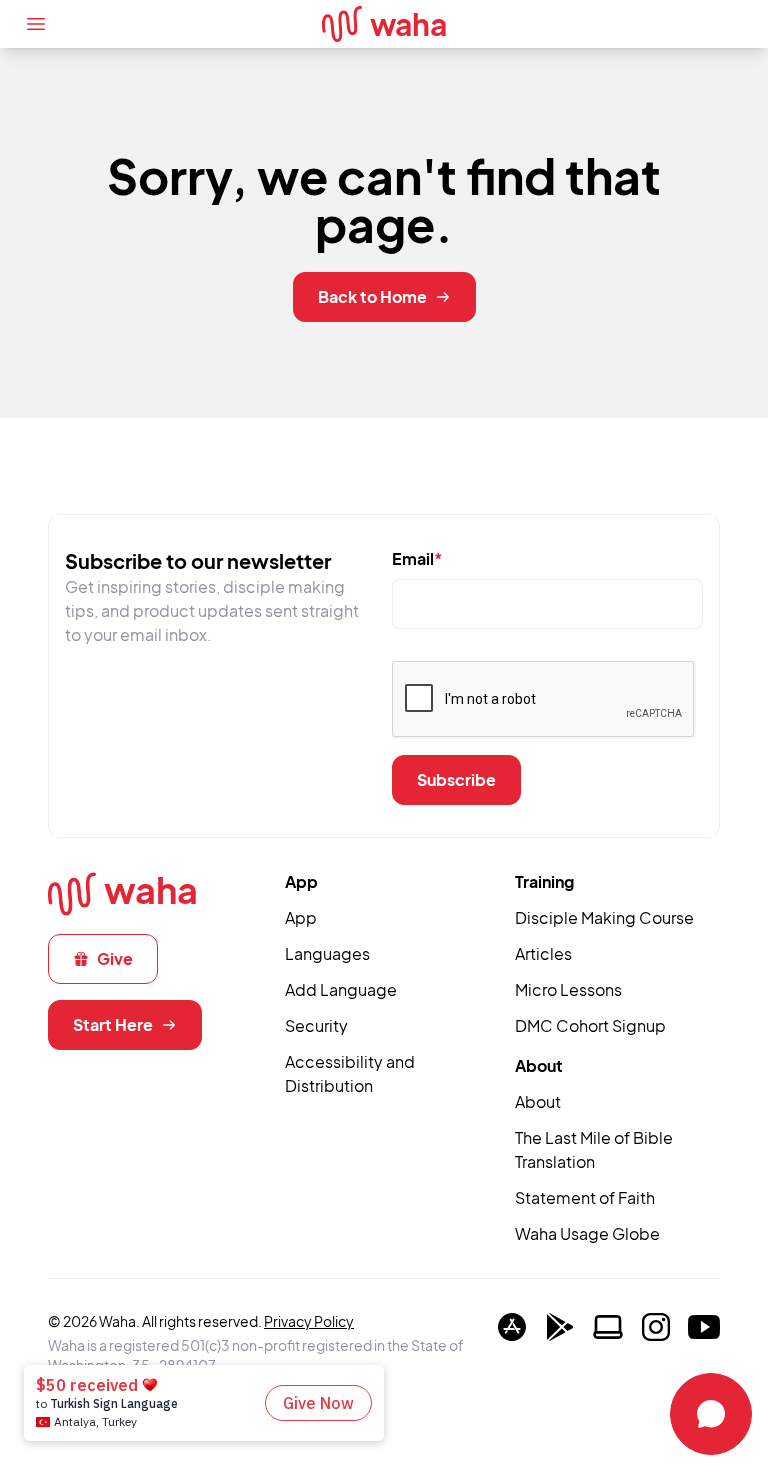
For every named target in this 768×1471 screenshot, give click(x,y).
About (538, 1101)
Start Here (113, 1024)
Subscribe (456, 779)
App (301, 917)
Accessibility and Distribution (350, 1073)
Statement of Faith (585, 1197)
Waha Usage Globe (587, 1233)
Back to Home (372, 296)
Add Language (341, 989)
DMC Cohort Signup (590, 1025)
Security (316, 1025)
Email (417, 558)
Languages (327, 953)
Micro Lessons (568, 989)
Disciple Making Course (604, 917)
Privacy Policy (309, 1321)
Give (115, 958)
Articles (543, 953)
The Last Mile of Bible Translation (594, 1149)
